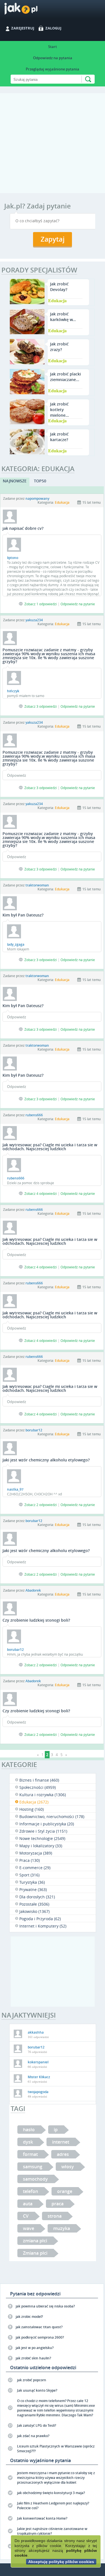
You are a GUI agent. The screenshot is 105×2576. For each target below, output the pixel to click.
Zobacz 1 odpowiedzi (41, 604)
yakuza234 (34, 620)
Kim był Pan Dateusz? (23, 915)
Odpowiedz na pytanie (78, 604)
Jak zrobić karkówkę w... (63, 317)
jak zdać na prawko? (33, 2436)
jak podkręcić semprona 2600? (40, 2337)
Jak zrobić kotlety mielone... (60, 410)
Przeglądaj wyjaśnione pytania (53, 69)
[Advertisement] (53, 146)
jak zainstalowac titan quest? (39, 2327)
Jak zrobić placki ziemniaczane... (66, 377)
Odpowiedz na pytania (53, 58)
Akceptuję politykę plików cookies (61, 2562)
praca (58, 2204)
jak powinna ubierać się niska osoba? (45, 2306)
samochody (35, 2179)
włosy (68, 2167)
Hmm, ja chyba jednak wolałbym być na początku (45, 1654)
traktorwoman (37, 885)
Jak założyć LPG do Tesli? (37, 2425)
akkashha (36, 2032)
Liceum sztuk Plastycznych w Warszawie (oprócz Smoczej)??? (56, 2449)
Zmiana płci (35, 2253)
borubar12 (34, 1430)
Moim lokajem (18, 949)
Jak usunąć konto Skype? (37, 2390)
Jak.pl (32, 11)
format (30, 2154)
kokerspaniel (38, 2062)
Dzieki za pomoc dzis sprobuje (31, 1183)
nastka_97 (15, 1489)
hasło (29, 2130)
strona (55, 2216)
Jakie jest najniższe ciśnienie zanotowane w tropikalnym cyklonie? (52, 2531)
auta (28, 2204)
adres (63, 2154)
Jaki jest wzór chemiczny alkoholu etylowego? (46, 1460)
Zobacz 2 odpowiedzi (41, 1505)
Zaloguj (53, 28)
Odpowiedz (17, 775)
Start (53, 47)
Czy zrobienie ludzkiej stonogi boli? (36, 1620)
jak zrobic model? (29, 2317)
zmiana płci (35, 2241)
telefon (31, 2191)
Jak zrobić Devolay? (59, 287)
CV (26, 2216)
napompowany (37, 499)
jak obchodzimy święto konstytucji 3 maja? (51, 2493)
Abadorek (33, 1590)
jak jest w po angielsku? (35, 2348)
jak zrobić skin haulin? (33, 2358)
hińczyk (13, 691)
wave (29, 2228)
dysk (28, 2142)
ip (56, 2130)
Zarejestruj (23, 28)
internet (61, 2142)
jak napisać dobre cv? (23, 528)
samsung (33, 2167)
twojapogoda (38, 2092)
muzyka (62, 2228)
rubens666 (34, 1115)
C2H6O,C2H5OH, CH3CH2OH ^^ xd (34, 1494)
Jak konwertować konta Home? (42, 2518)
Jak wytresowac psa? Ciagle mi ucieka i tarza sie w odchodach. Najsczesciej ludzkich (50, 1147)
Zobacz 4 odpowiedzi (41, 1193)
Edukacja (57, 300)
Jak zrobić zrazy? (59, 347)
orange (65, 2191)
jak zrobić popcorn (32, 2380)
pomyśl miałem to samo (26, 696)
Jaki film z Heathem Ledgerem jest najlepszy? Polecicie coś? (53, 2506)
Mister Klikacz (39, 2077)
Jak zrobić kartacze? (59, 437)
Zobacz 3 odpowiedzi (41, 706)
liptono (13, 558)
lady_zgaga (16, 944)
